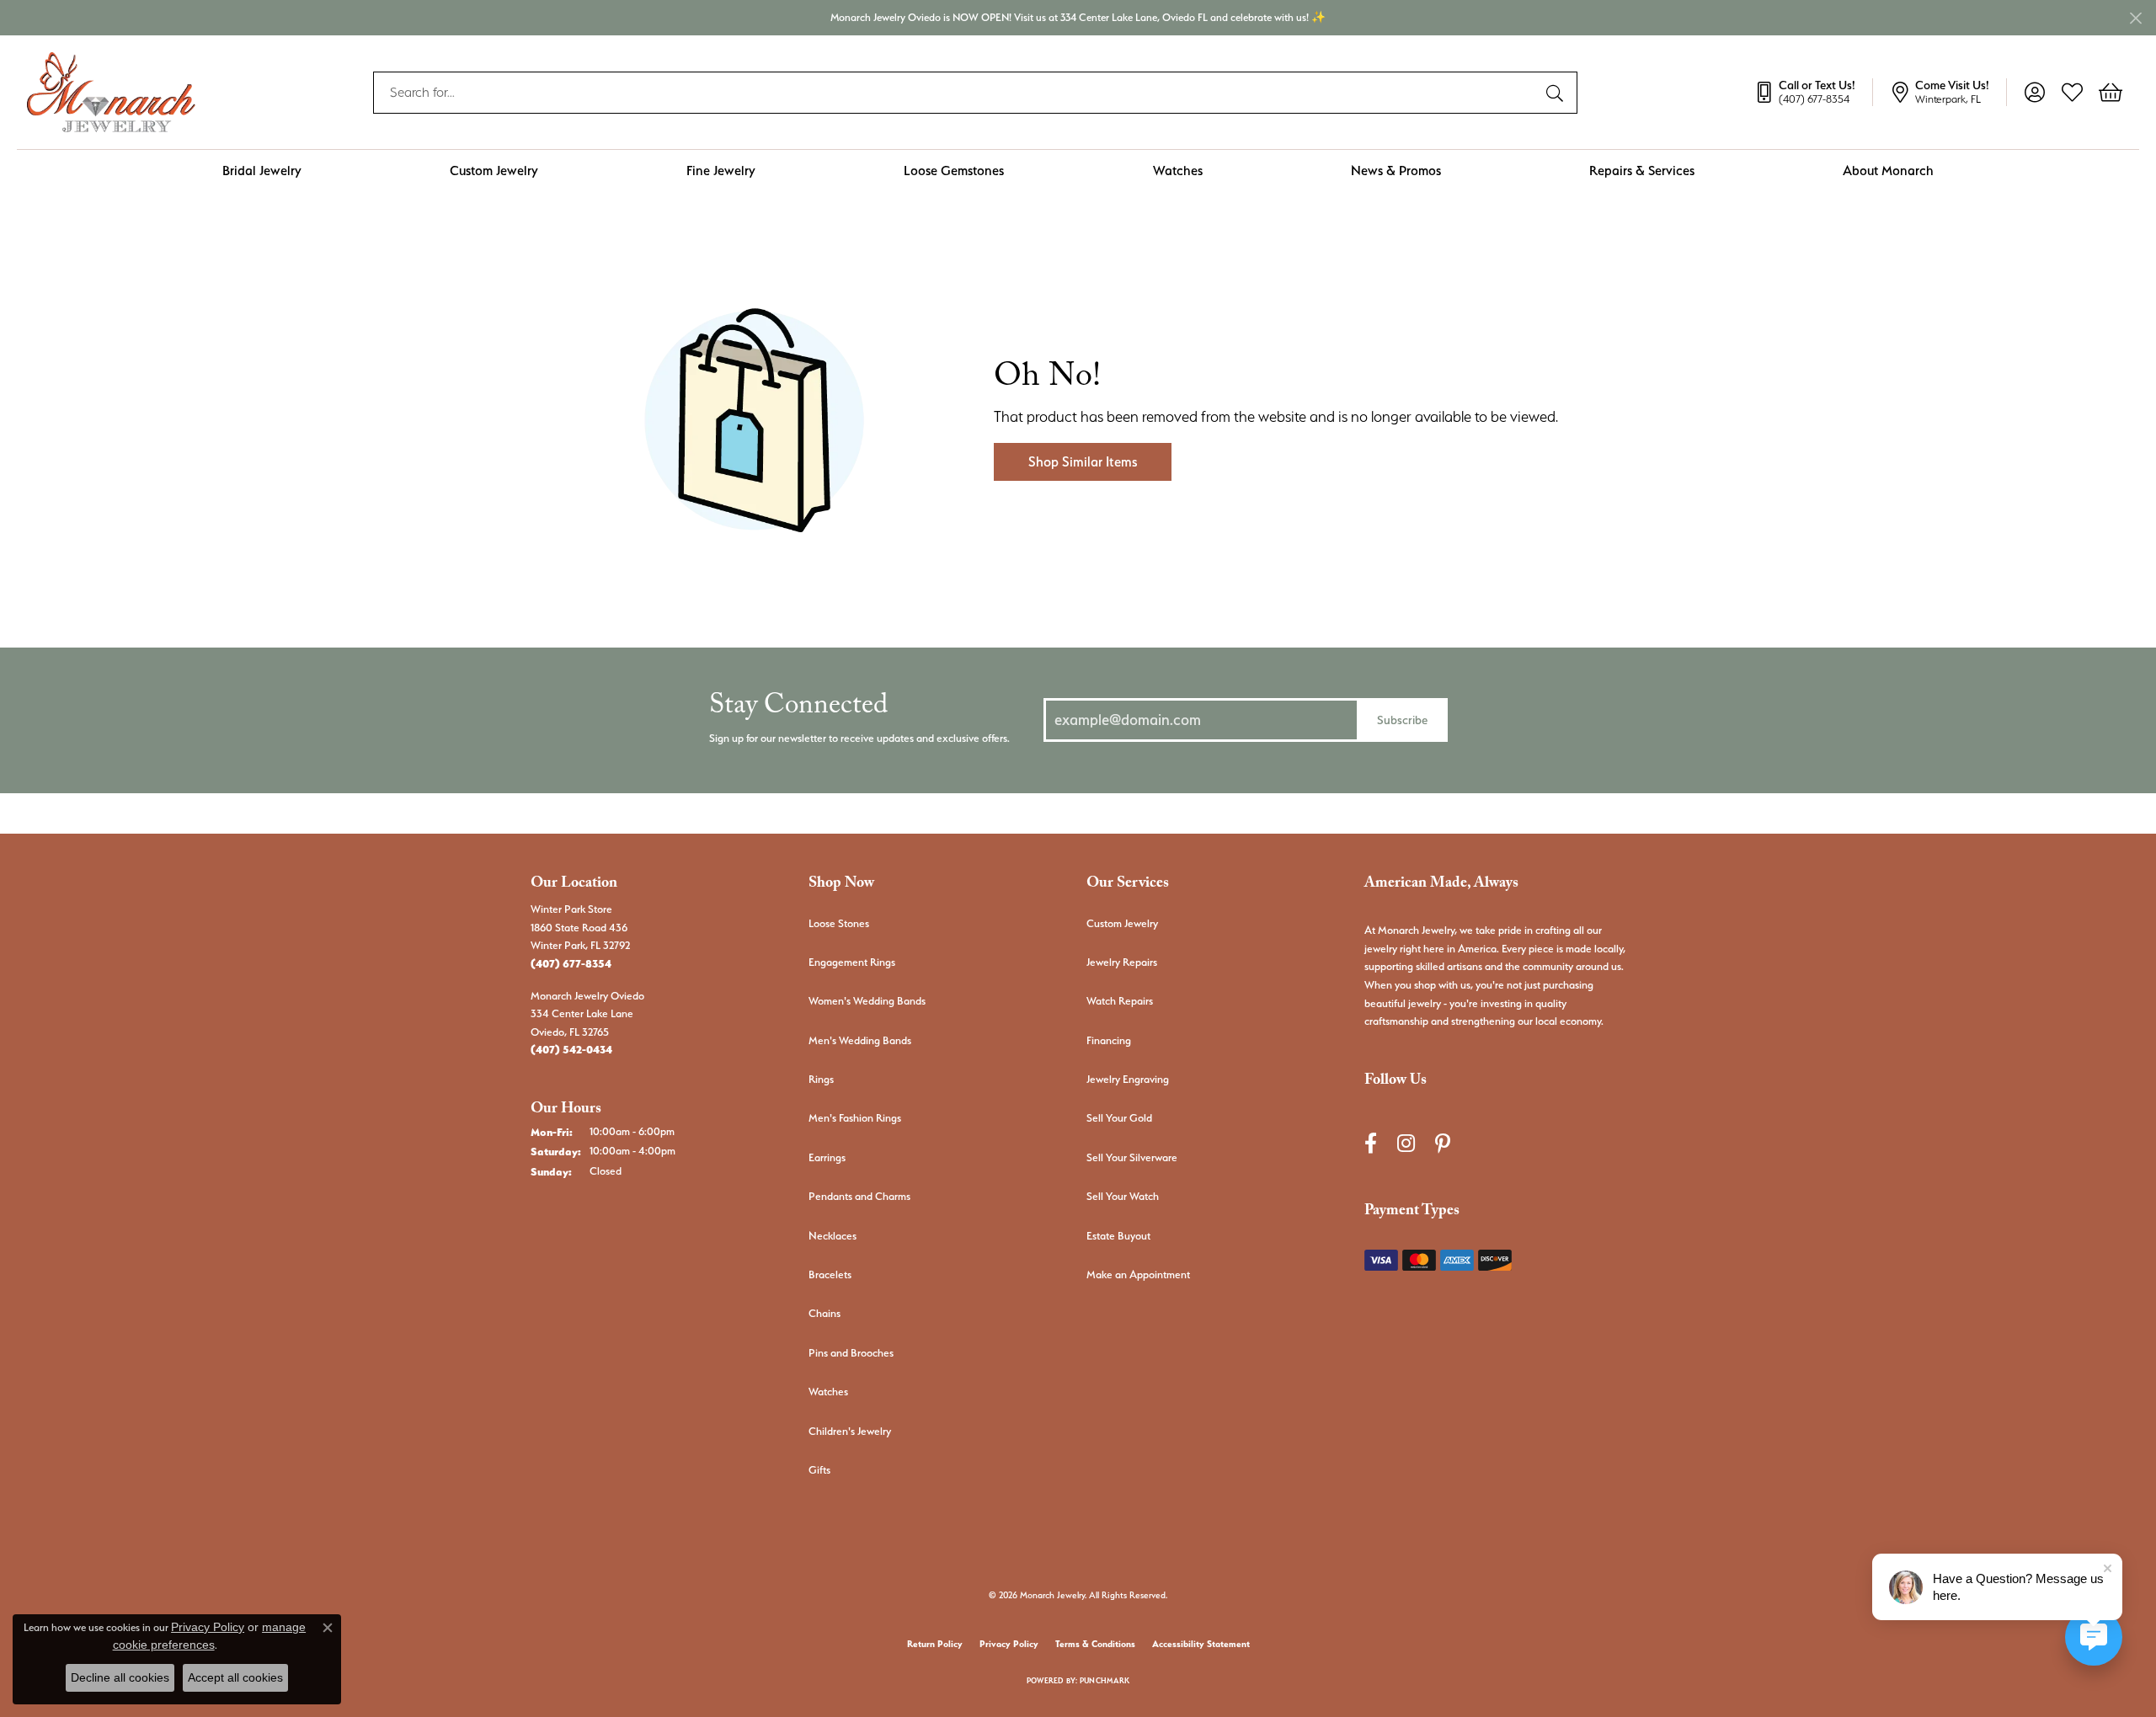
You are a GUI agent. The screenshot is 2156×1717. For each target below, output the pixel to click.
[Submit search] (1557, 93)
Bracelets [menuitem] (830, 1274)
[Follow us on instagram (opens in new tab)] (1406, 1144)
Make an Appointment (1138, 1274)
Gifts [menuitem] (819, 1470)
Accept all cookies (235, 1677)
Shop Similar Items (1083, 462)
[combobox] (956, 93)
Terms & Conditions (1095, 1644)
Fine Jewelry (721, 171)
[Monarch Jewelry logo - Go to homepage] (111, 92)
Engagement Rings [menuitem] (852, 962)
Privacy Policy (1009, 1644)
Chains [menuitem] (825, 1313)
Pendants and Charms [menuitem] (859, 1196)
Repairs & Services (1642, 171)
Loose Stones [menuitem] (839, 923)
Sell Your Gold (1119, 1118)
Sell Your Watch (1123, 1196)
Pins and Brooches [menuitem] (851, 1353)
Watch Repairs (1120, 1001)
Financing (1109, 1040)
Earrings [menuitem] (827, 1157)
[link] (1813, 93)
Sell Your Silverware (1132, 1157)
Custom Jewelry (494, 171)
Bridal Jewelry (262, 171)
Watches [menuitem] (828, 1392)
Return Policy (935, 1644)
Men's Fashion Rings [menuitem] (855, 1118)
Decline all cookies (120, 1677)
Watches (1178, 171)
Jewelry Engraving (1128, 1079)
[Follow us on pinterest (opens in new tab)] (1443, 1144)
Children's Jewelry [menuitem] (850, 1431)
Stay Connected (798, 709)
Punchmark (1105, 1680)
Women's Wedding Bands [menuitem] (867, 1001)
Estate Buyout (1118, 1236)
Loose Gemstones (954, 171)
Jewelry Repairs (1122, 962)
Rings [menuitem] (821, 1079)
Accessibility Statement (1201, 1644)
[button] (2034, 93)
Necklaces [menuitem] (833, 1236)
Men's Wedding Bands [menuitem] (860, 1040)
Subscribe (1402, 720)
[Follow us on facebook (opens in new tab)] (1371, 1144)
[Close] (2135, 18)
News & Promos (1396, 171)
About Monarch (1888, 171)
